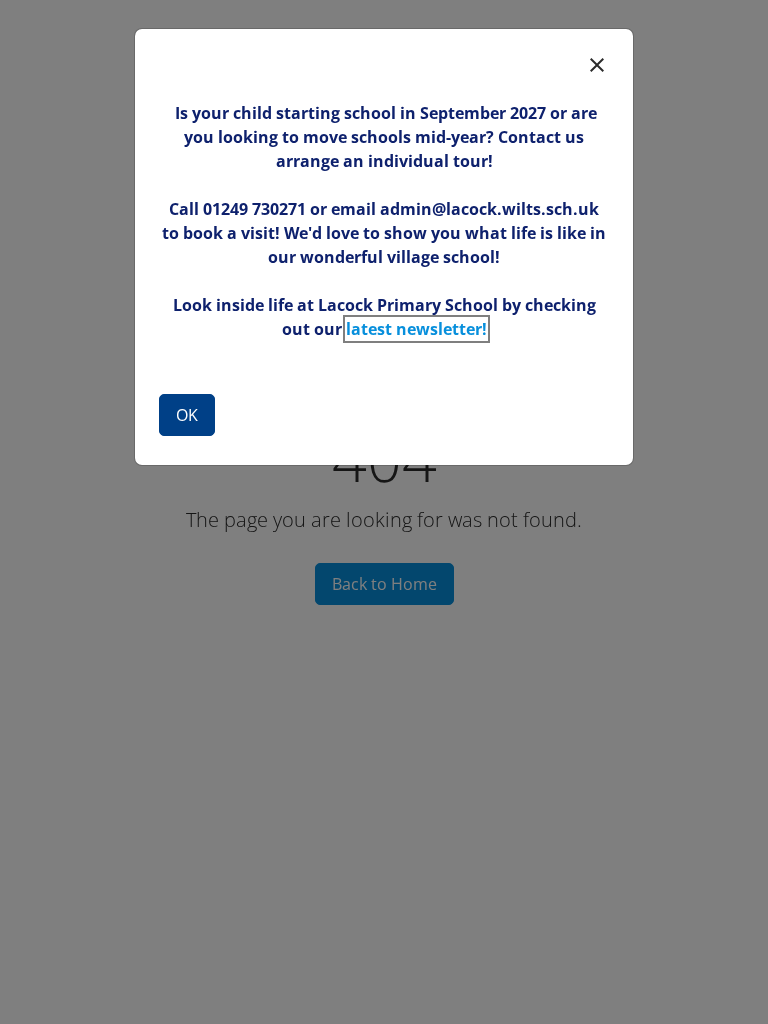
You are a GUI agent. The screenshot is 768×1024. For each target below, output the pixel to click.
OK (187, 415)
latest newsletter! (416, 329)
